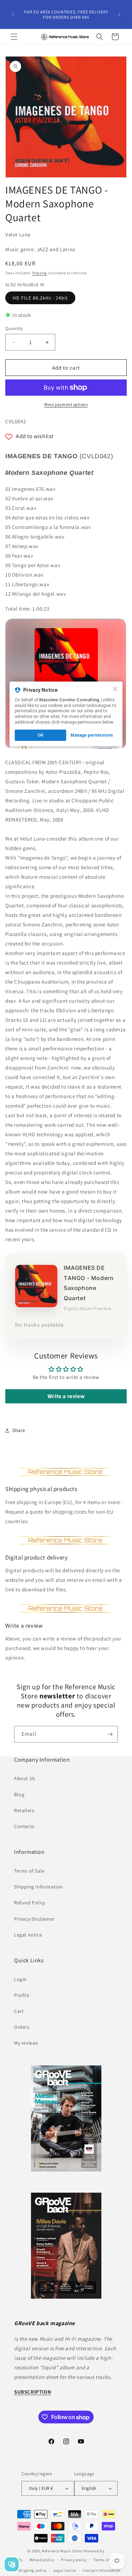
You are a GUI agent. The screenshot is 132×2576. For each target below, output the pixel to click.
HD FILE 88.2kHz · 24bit (40, 298)
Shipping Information (39, 1887)
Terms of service (108, 2560)
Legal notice (28, 1935)
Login (20, 1979)
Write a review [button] (66, 1396)
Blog (19, 1794)
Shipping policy (33, 2570)
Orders (22, 2027)
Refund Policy (30, 1903)
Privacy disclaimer (34, 1919)
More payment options (66, 404)
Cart (19, 2011)
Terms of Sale (29, 1871)
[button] (14, 37)
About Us (25, 1778)
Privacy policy (74, 2560)
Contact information (102, 2570)
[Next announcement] (119, 14)
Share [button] (19, 1430)
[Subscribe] (110, 1734)
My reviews (26, 2043)
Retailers (24, 1810)
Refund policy (42, 2560)
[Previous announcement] (13, 14)
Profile (22, 1995)
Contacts (24, 1826)
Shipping (39, 273)
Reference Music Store (62, 2551)
